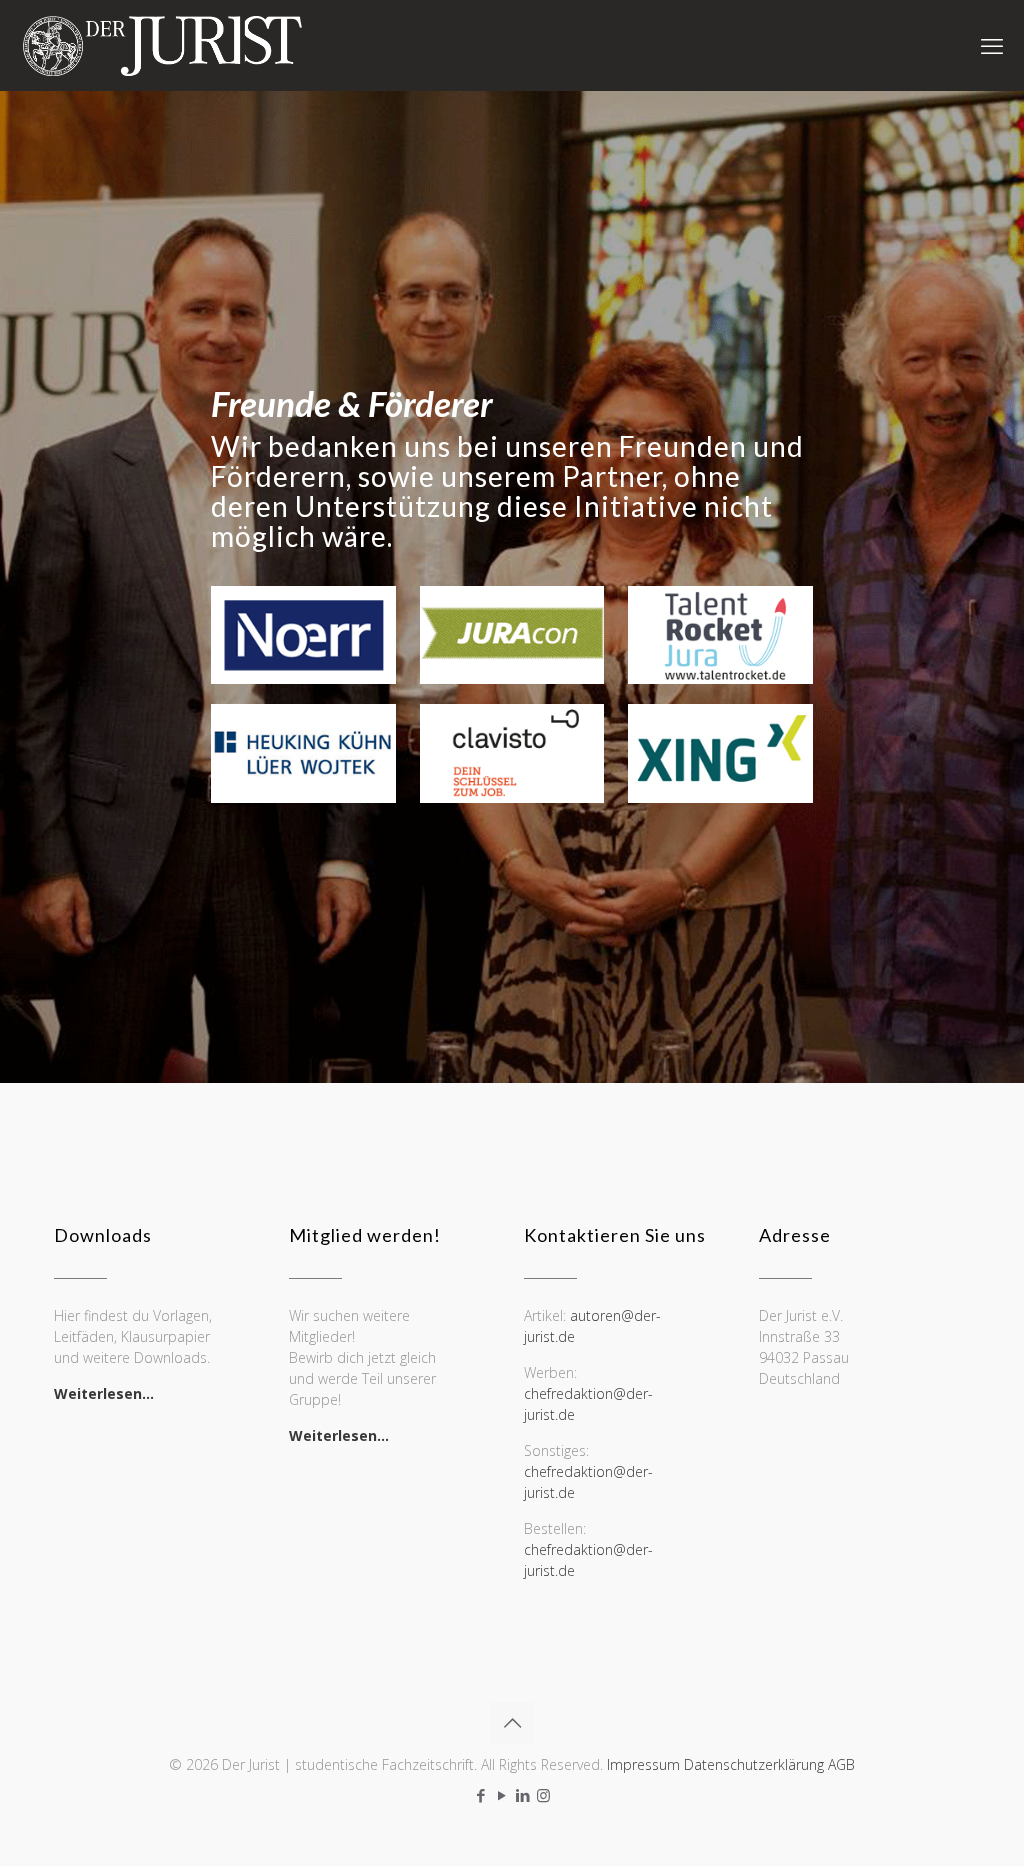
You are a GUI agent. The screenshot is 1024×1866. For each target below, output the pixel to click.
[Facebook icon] (480, 1795)
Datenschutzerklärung (754, 1764)
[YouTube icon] (501, 1795)
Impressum (643, 1764)
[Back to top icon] (512, 1723)
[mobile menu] (992, 45)
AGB (841, 1764)
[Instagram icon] (543, 1795)
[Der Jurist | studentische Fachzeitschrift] (161, 45)
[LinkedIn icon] (522, 1795)
